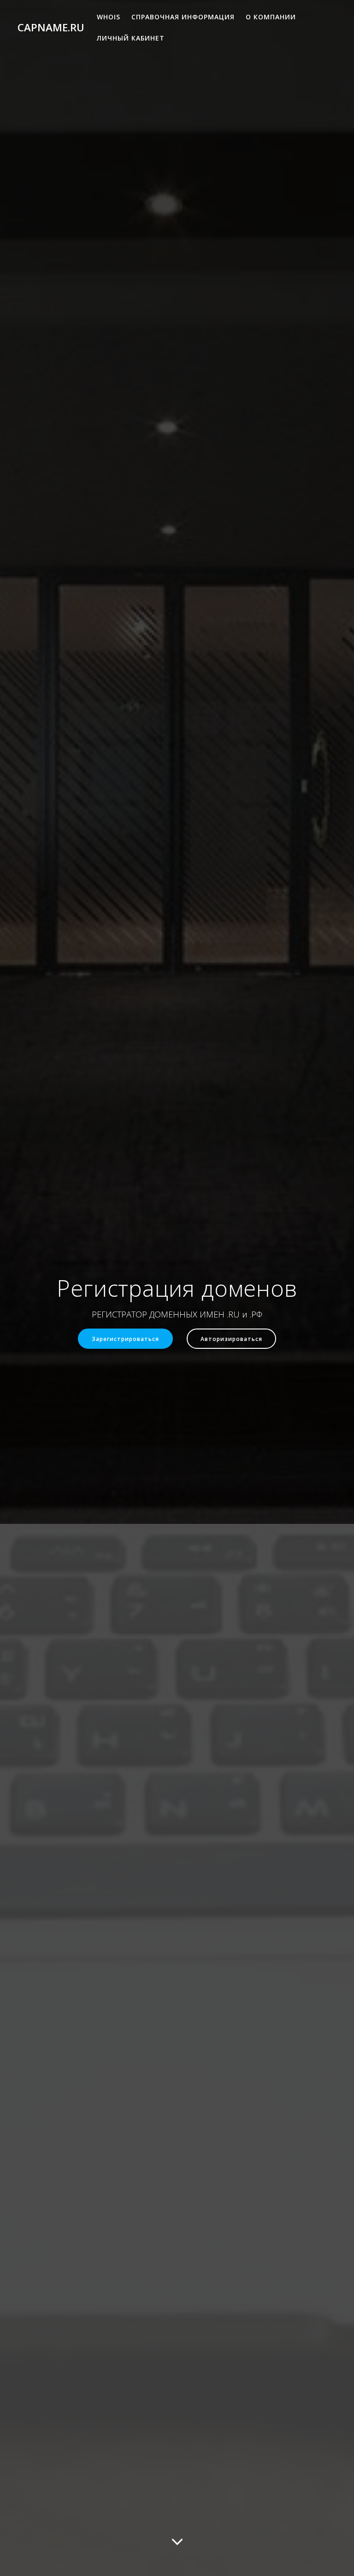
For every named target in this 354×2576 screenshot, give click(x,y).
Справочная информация (183, 17)
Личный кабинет (131, 38)
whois (109, 17)
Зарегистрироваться (125, 1339)
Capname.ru (51, 28)
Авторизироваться (231, 1339)
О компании (271, 17)
